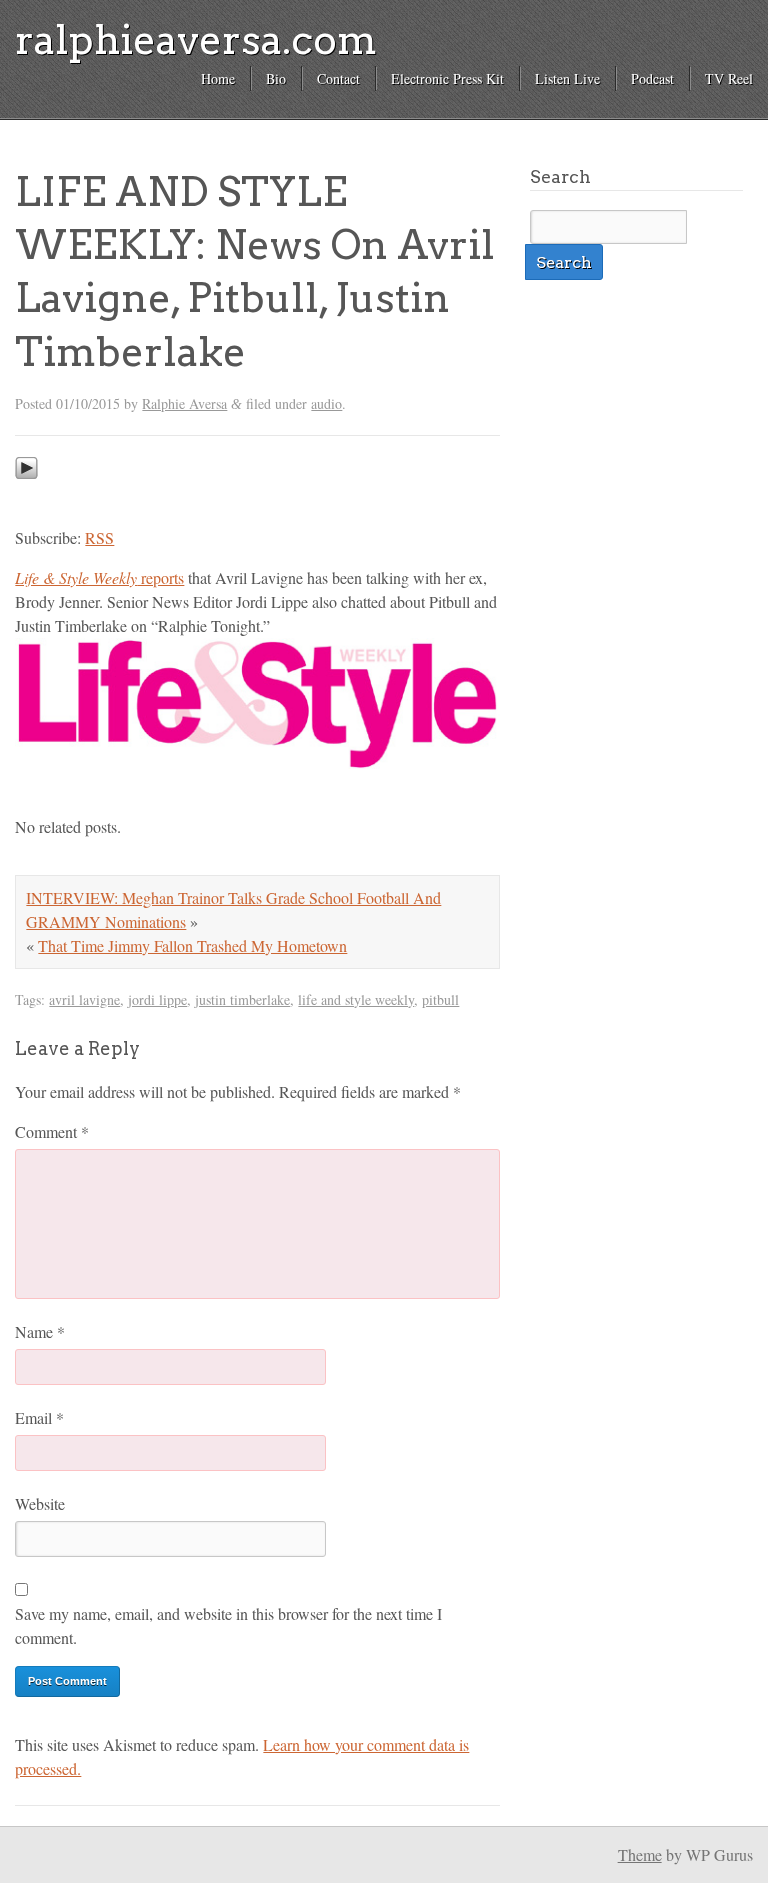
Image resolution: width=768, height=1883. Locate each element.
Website (40, 1503)
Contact (338, 78)
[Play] (26, 497)
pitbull (440, 999)
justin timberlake (242, 999)
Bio (276, 78)
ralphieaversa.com (196, 40)
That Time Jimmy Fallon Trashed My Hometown (192, 945)
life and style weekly (356, 999)
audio (326, 403)
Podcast (652, 78)
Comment (52, 1131)
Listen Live (567, 78)
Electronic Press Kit (447, 78)
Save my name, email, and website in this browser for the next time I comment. (228, 1625)
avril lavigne (84, 999)
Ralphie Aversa (184, 403)
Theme (640, 1854)
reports (99, 577)
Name (40, 1331)
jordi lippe (157, 999)
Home (218, 78)
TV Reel (729, 78)
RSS (99, 537)
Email (39, 1417)
